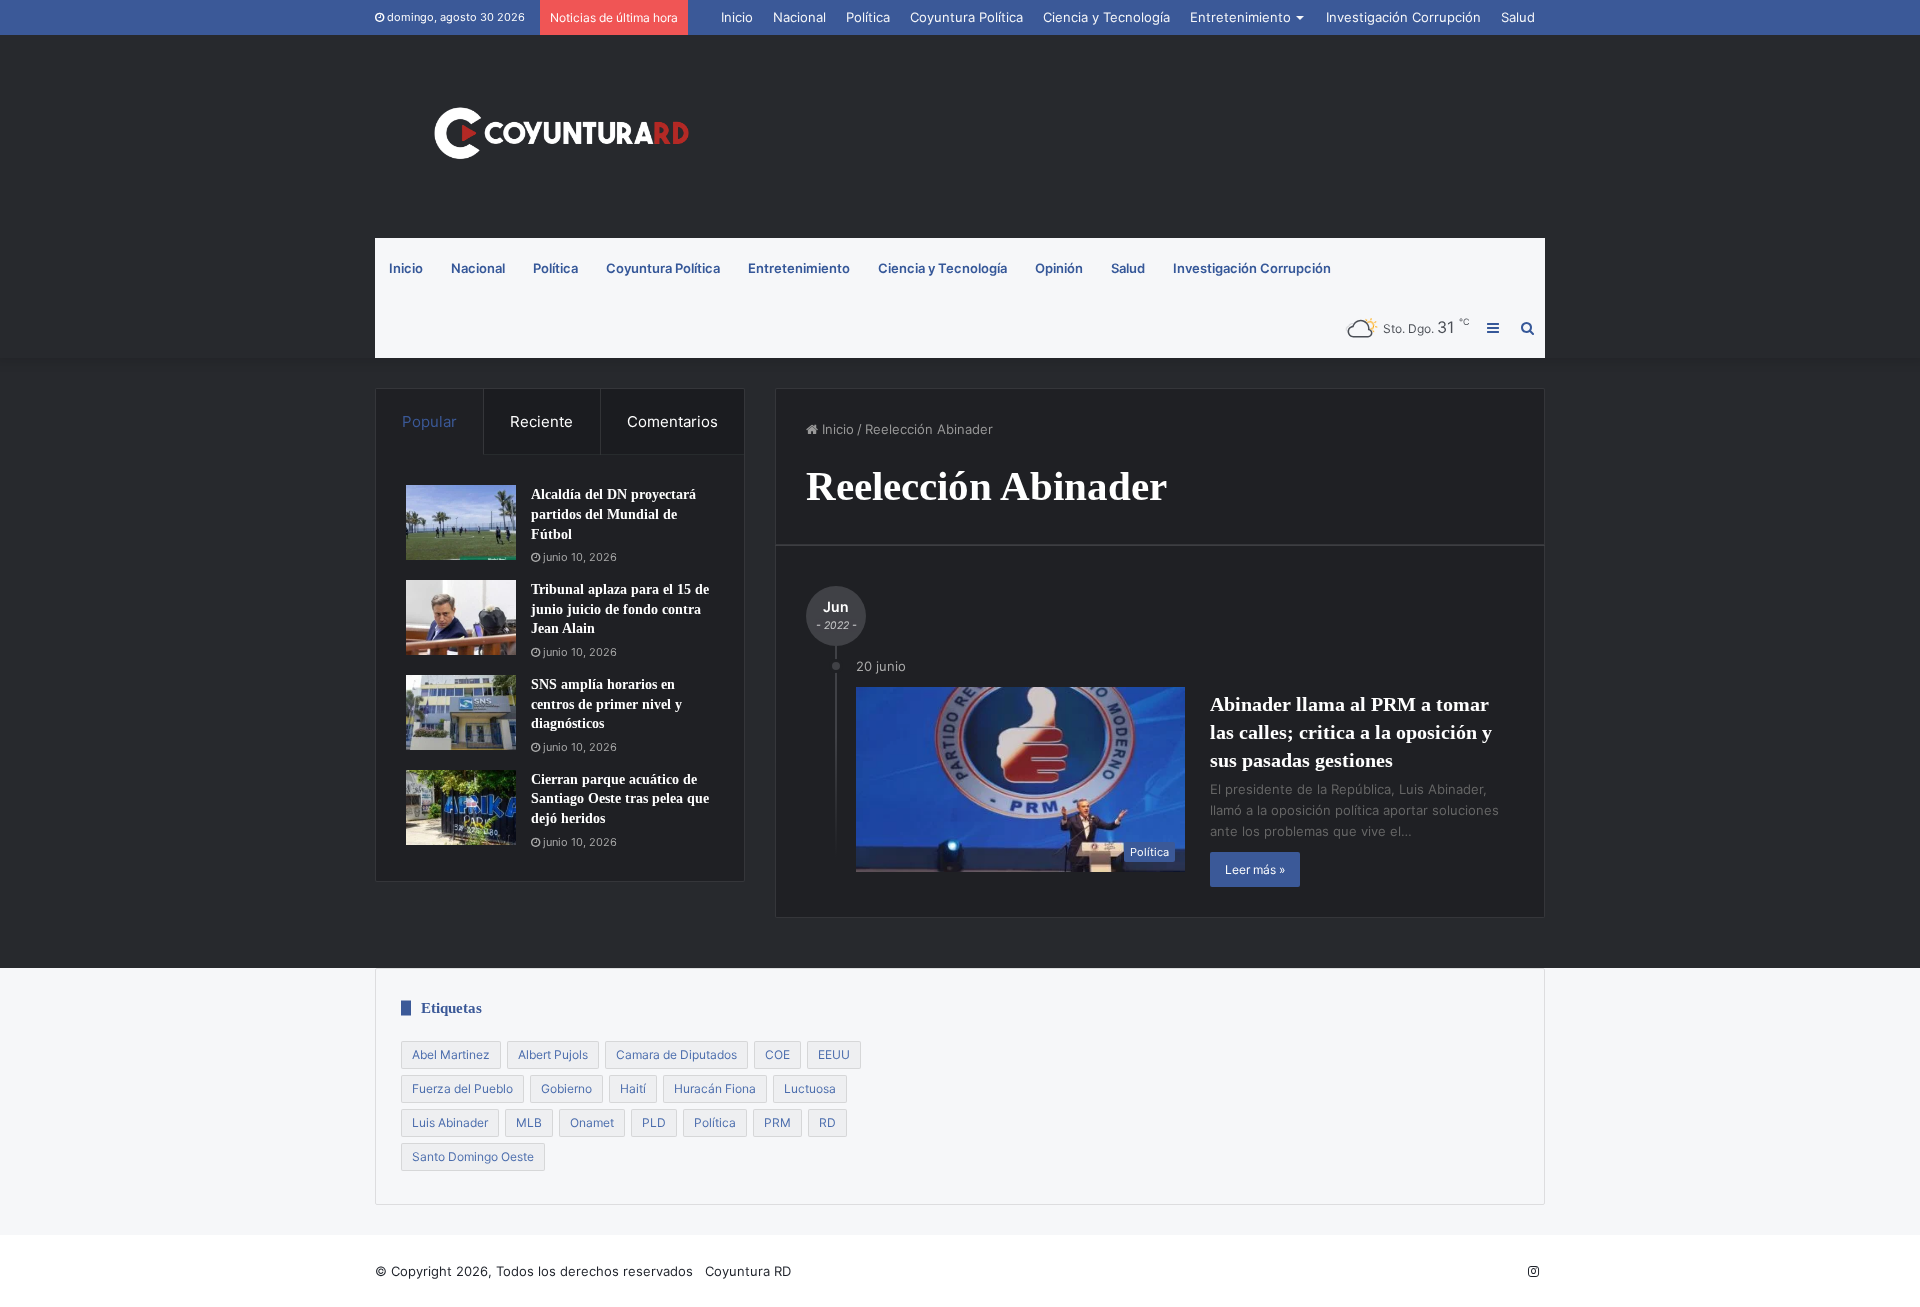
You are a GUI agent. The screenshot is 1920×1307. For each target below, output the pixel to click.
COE (777, 1054)
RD (827, 1122)
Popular (429, 421)
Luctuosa (810, 1088)
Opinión (1059, 268)
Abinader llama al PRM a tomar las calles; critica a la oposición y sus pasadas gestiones (1351, 732)
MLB (529, 1122)
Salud (1518, 17)
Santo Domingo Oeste (473, 1156)
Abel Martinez (451, 1054)
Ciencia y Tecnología (1106, 17)
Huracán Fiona (715, 1088)
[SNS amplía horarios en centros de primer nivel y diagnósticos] (461, 712)
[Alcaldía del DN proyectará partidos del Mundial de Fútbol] (461, 522)
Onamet (592, 1122)
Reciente (541, 421)
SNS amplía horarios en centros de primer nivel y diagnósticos (606, 704)
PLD (654, 1122)
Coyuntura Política (966, 17)
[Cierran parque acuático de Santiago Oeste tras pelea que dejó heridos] (461, 807)
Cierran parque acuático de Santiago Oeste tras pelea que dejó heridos (620, 799)
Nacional (799, 17)
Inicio (737, 17)
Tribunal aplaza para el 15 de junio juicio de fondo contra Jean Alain (620, 609)
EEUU (834, 1054)
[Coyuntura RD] (560, 136)
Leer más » (1255, 869)
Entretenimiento (1240, 17)
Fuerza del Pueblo (462, 1088)
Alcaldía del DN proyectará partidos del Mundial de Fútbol (613, 514)
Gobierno (566, 1088)
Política (868, 17)
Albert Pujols (553, 1054)
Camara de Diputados (676, 1054)
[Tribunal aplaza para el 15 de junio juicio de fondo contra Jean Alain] (461, 617)
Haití (633, 1088)
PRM (777, 1122)
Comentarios (672, 421)
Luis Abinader (450, 1122)
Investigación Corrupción (1403, 17)
